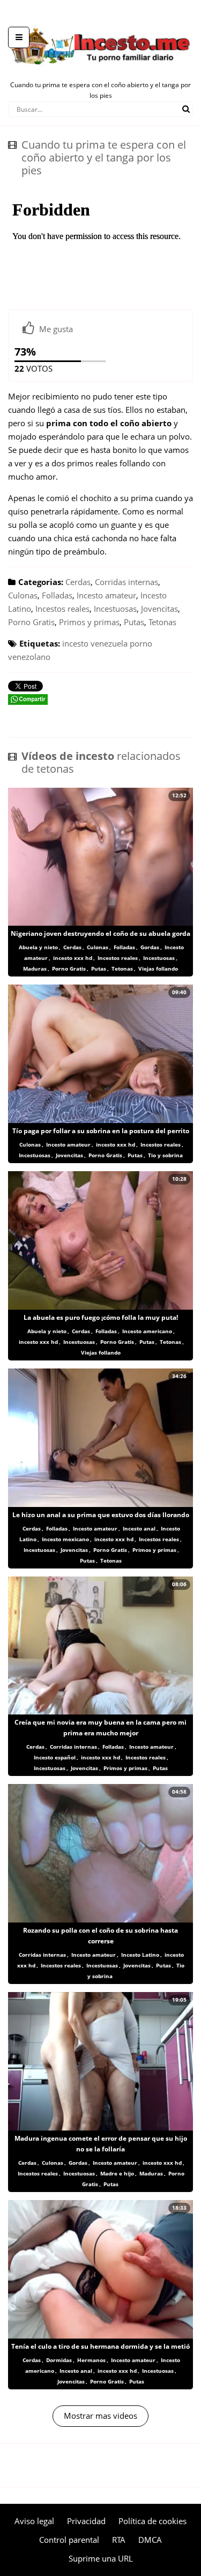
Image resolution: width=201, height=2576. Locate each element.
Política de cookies (152, 2521)
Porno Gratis (31, 622)
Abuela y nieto (38, 947)
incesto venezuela (95, 643)
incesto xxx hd (73, 958)
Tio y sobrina (165, 1155)
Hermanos (91, 2360)
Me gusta (56, 329)
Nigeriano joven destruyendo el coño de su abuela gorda (100, 933)
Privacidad (86, 2521)
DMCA (150, 2540)
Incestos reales (62, 609)
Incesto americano (147, 1331)
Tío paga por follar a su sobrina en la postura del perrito (101, 1131)
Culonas (23, 595)
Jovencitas (159, 609)
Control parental (69, 2540)
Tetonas (162, 622)
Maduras (35, 968)
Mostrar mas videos (100, 2416)
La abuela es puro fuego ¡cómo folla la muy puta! (101, 1317)
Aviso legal (34, 2521)
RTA (119, 2540)
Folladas (57, 595)
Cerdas (78, 582)
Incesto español (55, 1757)
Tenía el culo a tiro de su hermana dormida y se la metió (100, 2346)
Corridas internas (126, 582)
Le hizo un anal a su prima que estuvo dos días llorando (101, 1515)
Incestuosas (115, 609)
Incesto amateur (106, 595)
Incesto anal (139, 1528)
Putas (134, 622)
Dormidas (59, 2360)
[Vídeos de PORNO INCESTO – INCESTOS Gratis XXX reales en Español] (100, 21)
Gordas (150, 947)
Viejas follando (158, 968)
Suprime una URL (101, 2558)
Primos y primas (89, 622)
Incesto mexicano (65, 1539)
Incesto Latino (140, 1955)
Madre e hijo (117, 2173)
